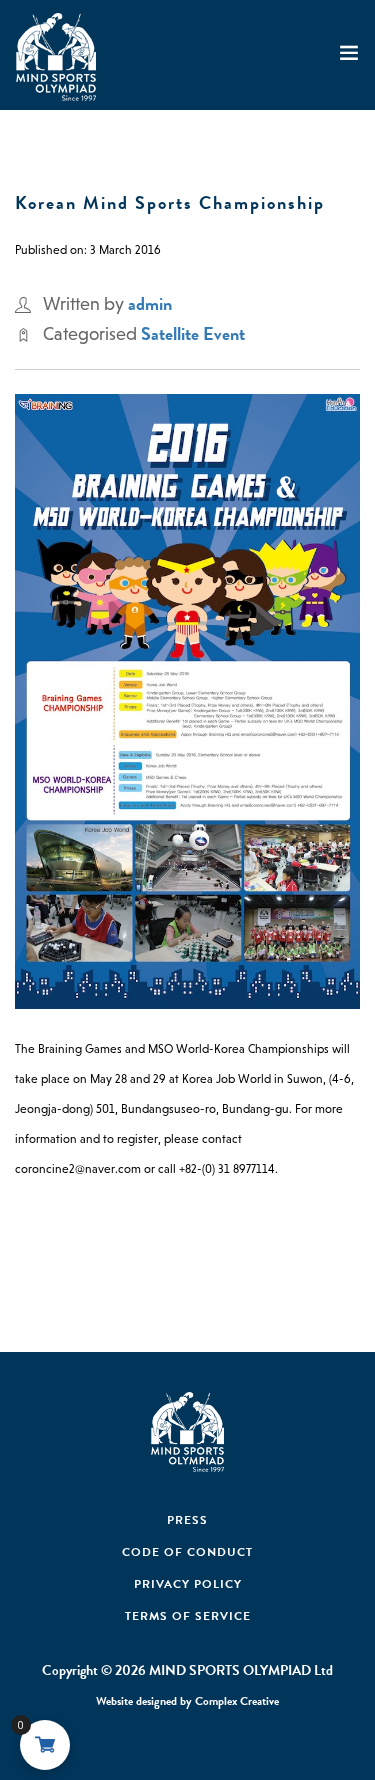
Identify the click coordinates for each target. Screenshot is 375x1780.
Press (187, 1520)
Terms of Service (188, 1616)
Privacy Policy (188, 1584)
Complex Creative (237, 1701)
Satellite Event (193, 333)
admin (150, 303)
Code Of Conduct (187, 1552)
